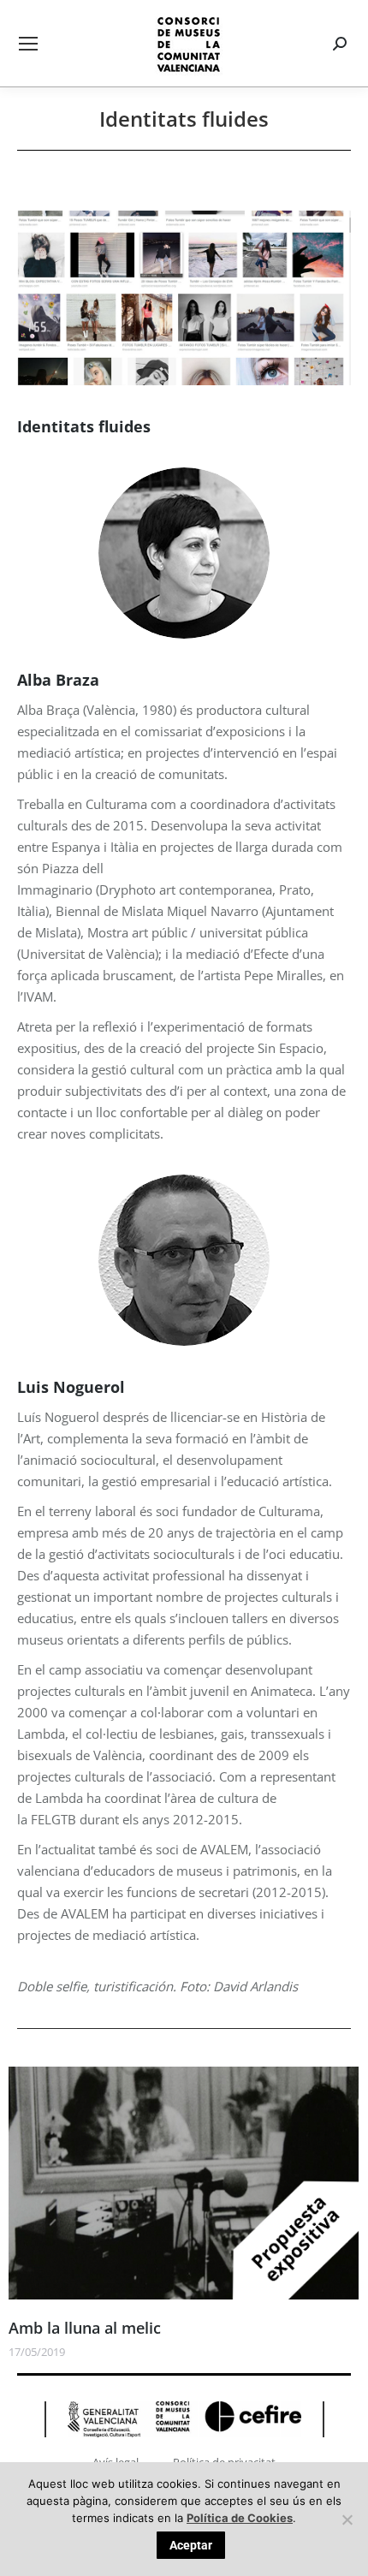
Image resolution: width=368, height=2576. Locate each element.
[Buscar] (342, 44)
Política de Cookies (240, 2518)
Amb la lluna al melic (85, 2328)
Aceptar (191, 2545)
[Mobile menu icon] (28, 44)
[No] (347, 2519)
